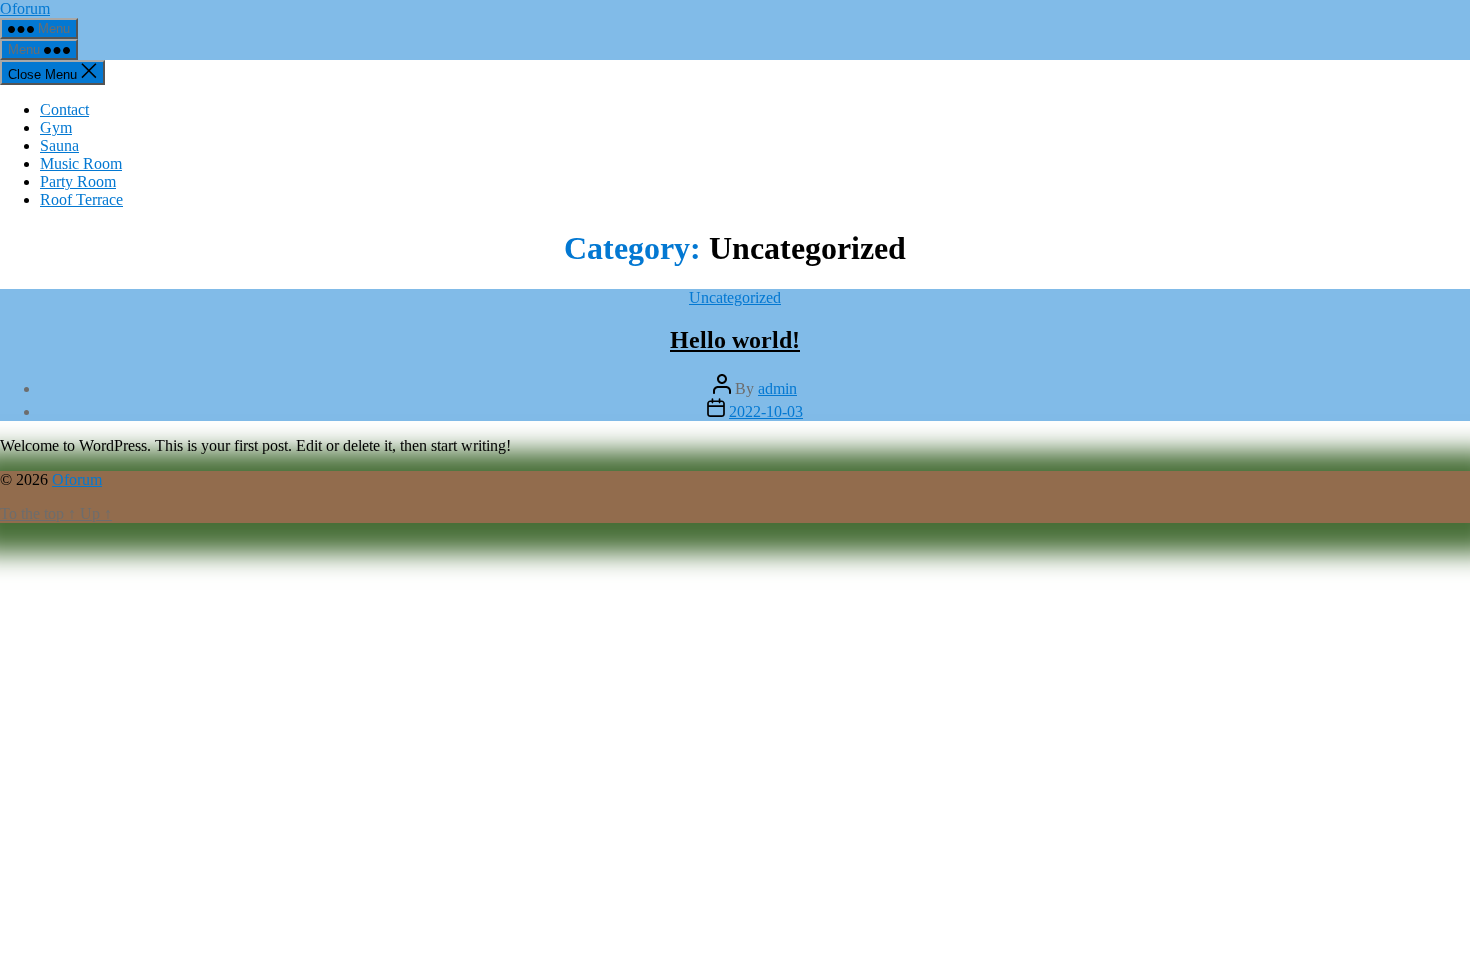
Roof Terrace (81, 199)
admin (777, 388)
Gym (56, 127)
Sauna (59, 145)
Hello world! (735, 340)
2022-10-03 (766, 411)
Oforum (25, 8)
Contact (64, 109)
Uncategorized (735, 297)
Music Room (81, 163)
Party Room (78, 181)
